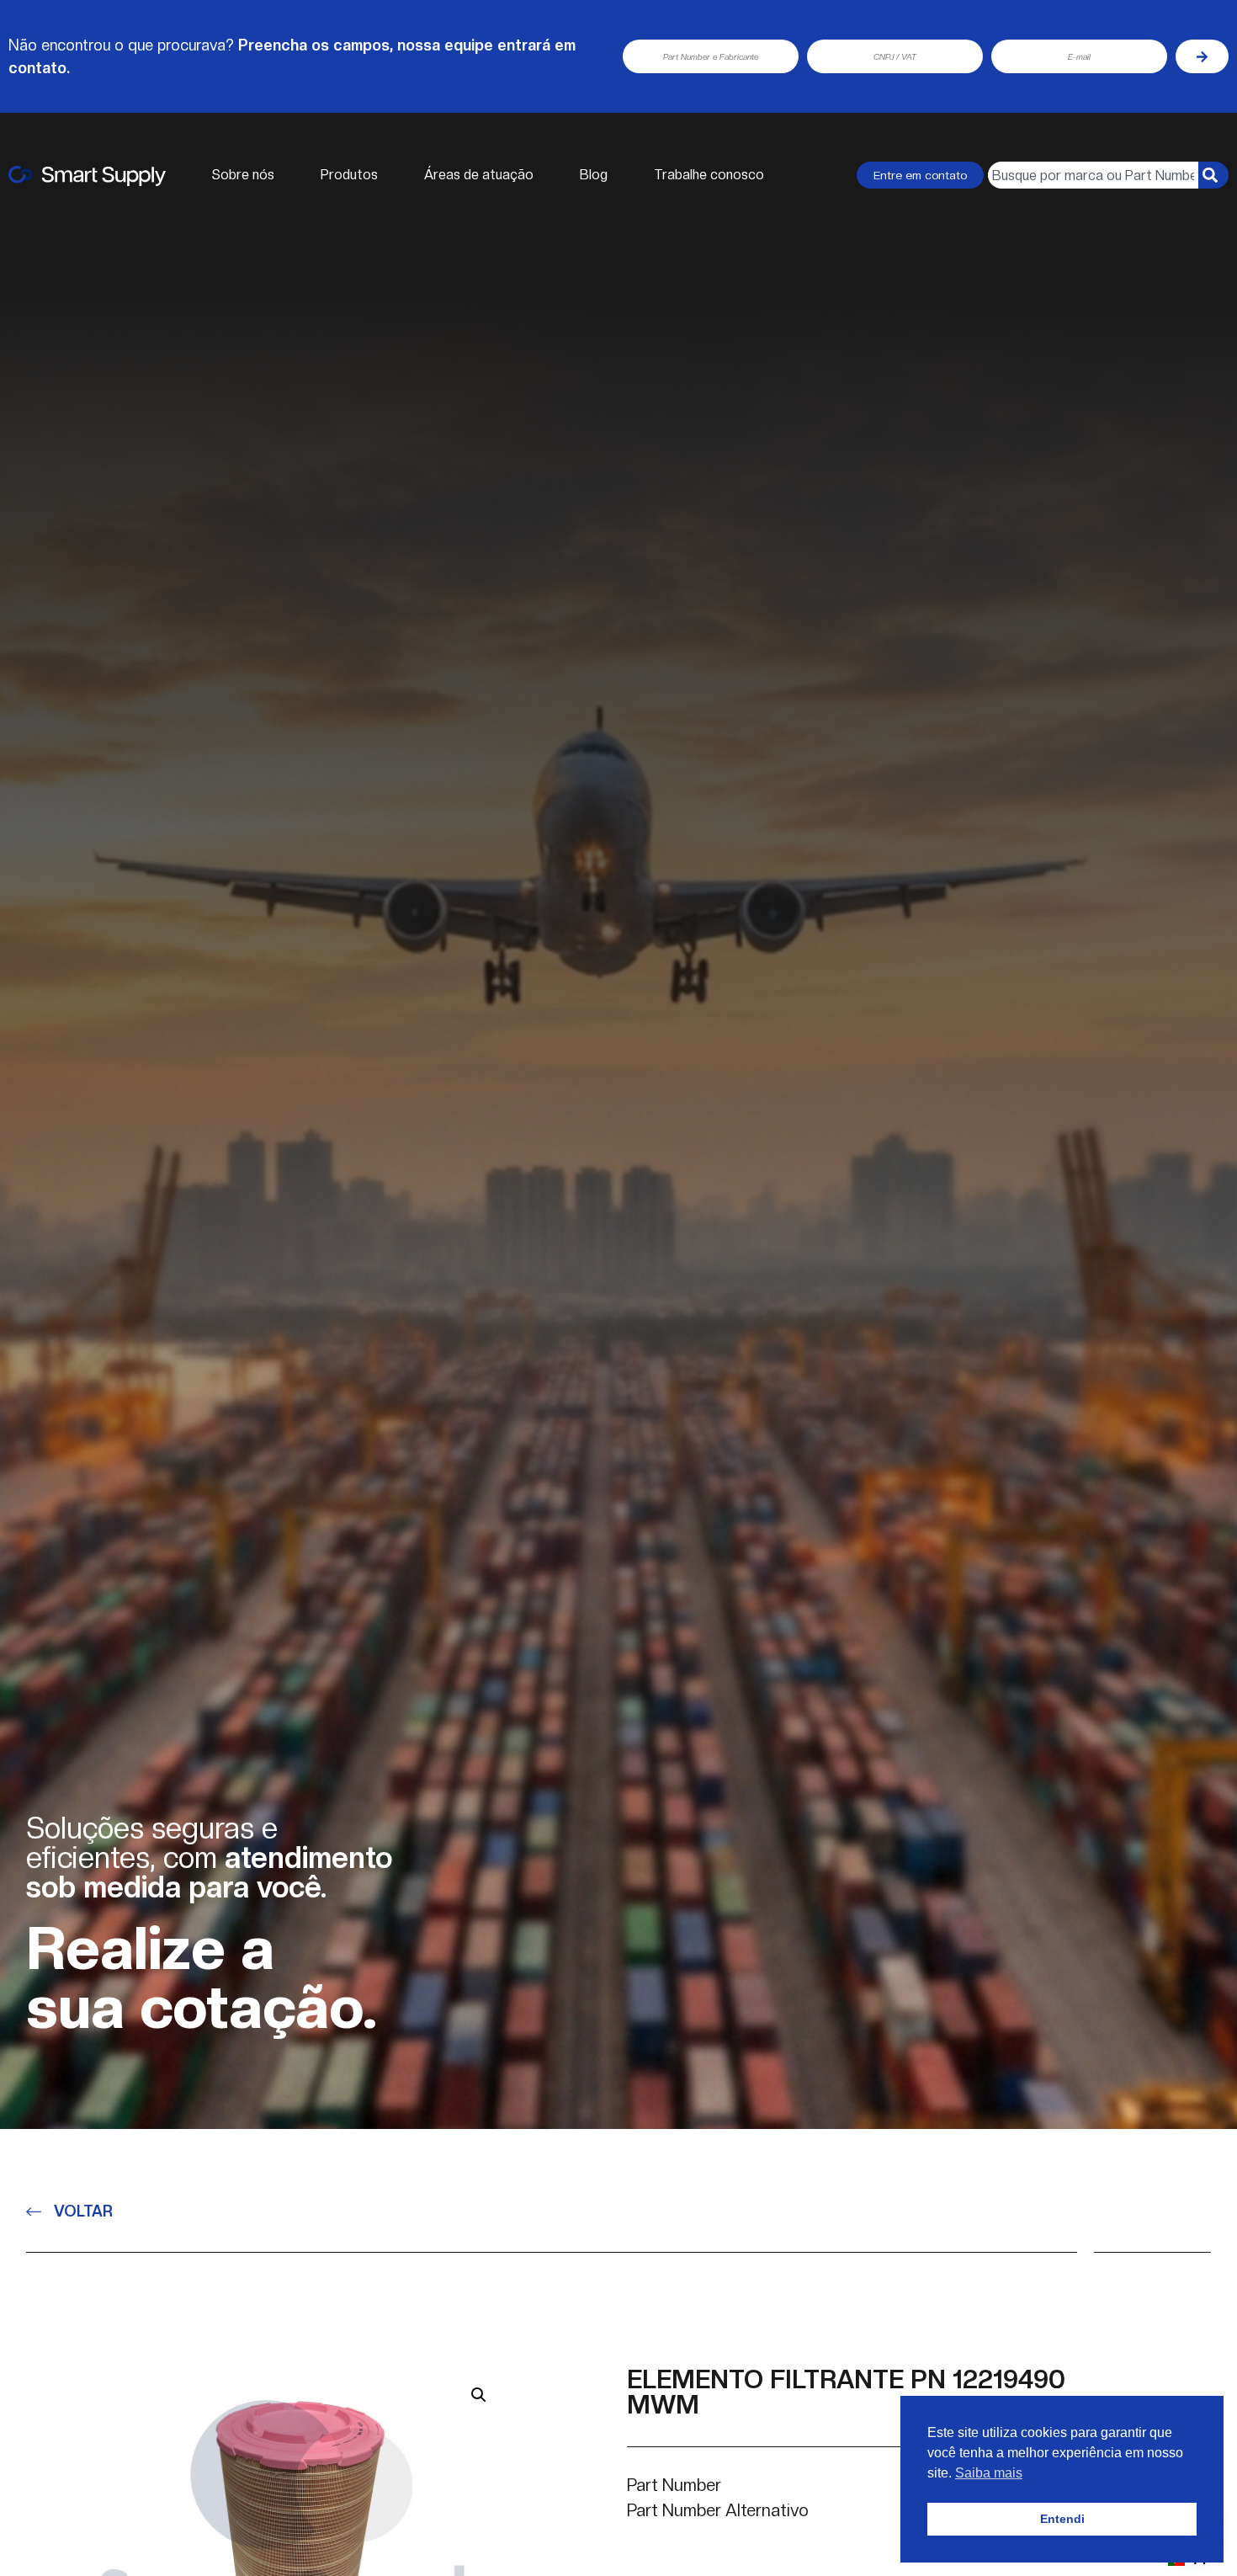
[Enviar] (1202, 56)
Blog (594, 175)
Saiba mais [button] (989, 2473)
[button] (479, 2395)
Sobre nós (243, 175)
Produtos (349, 175)
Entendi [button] (1062, 2519)
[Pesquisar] (1213, 175)
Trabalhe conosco (709, 175)
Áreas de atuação (479, 175)
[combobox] (1093, 175)
